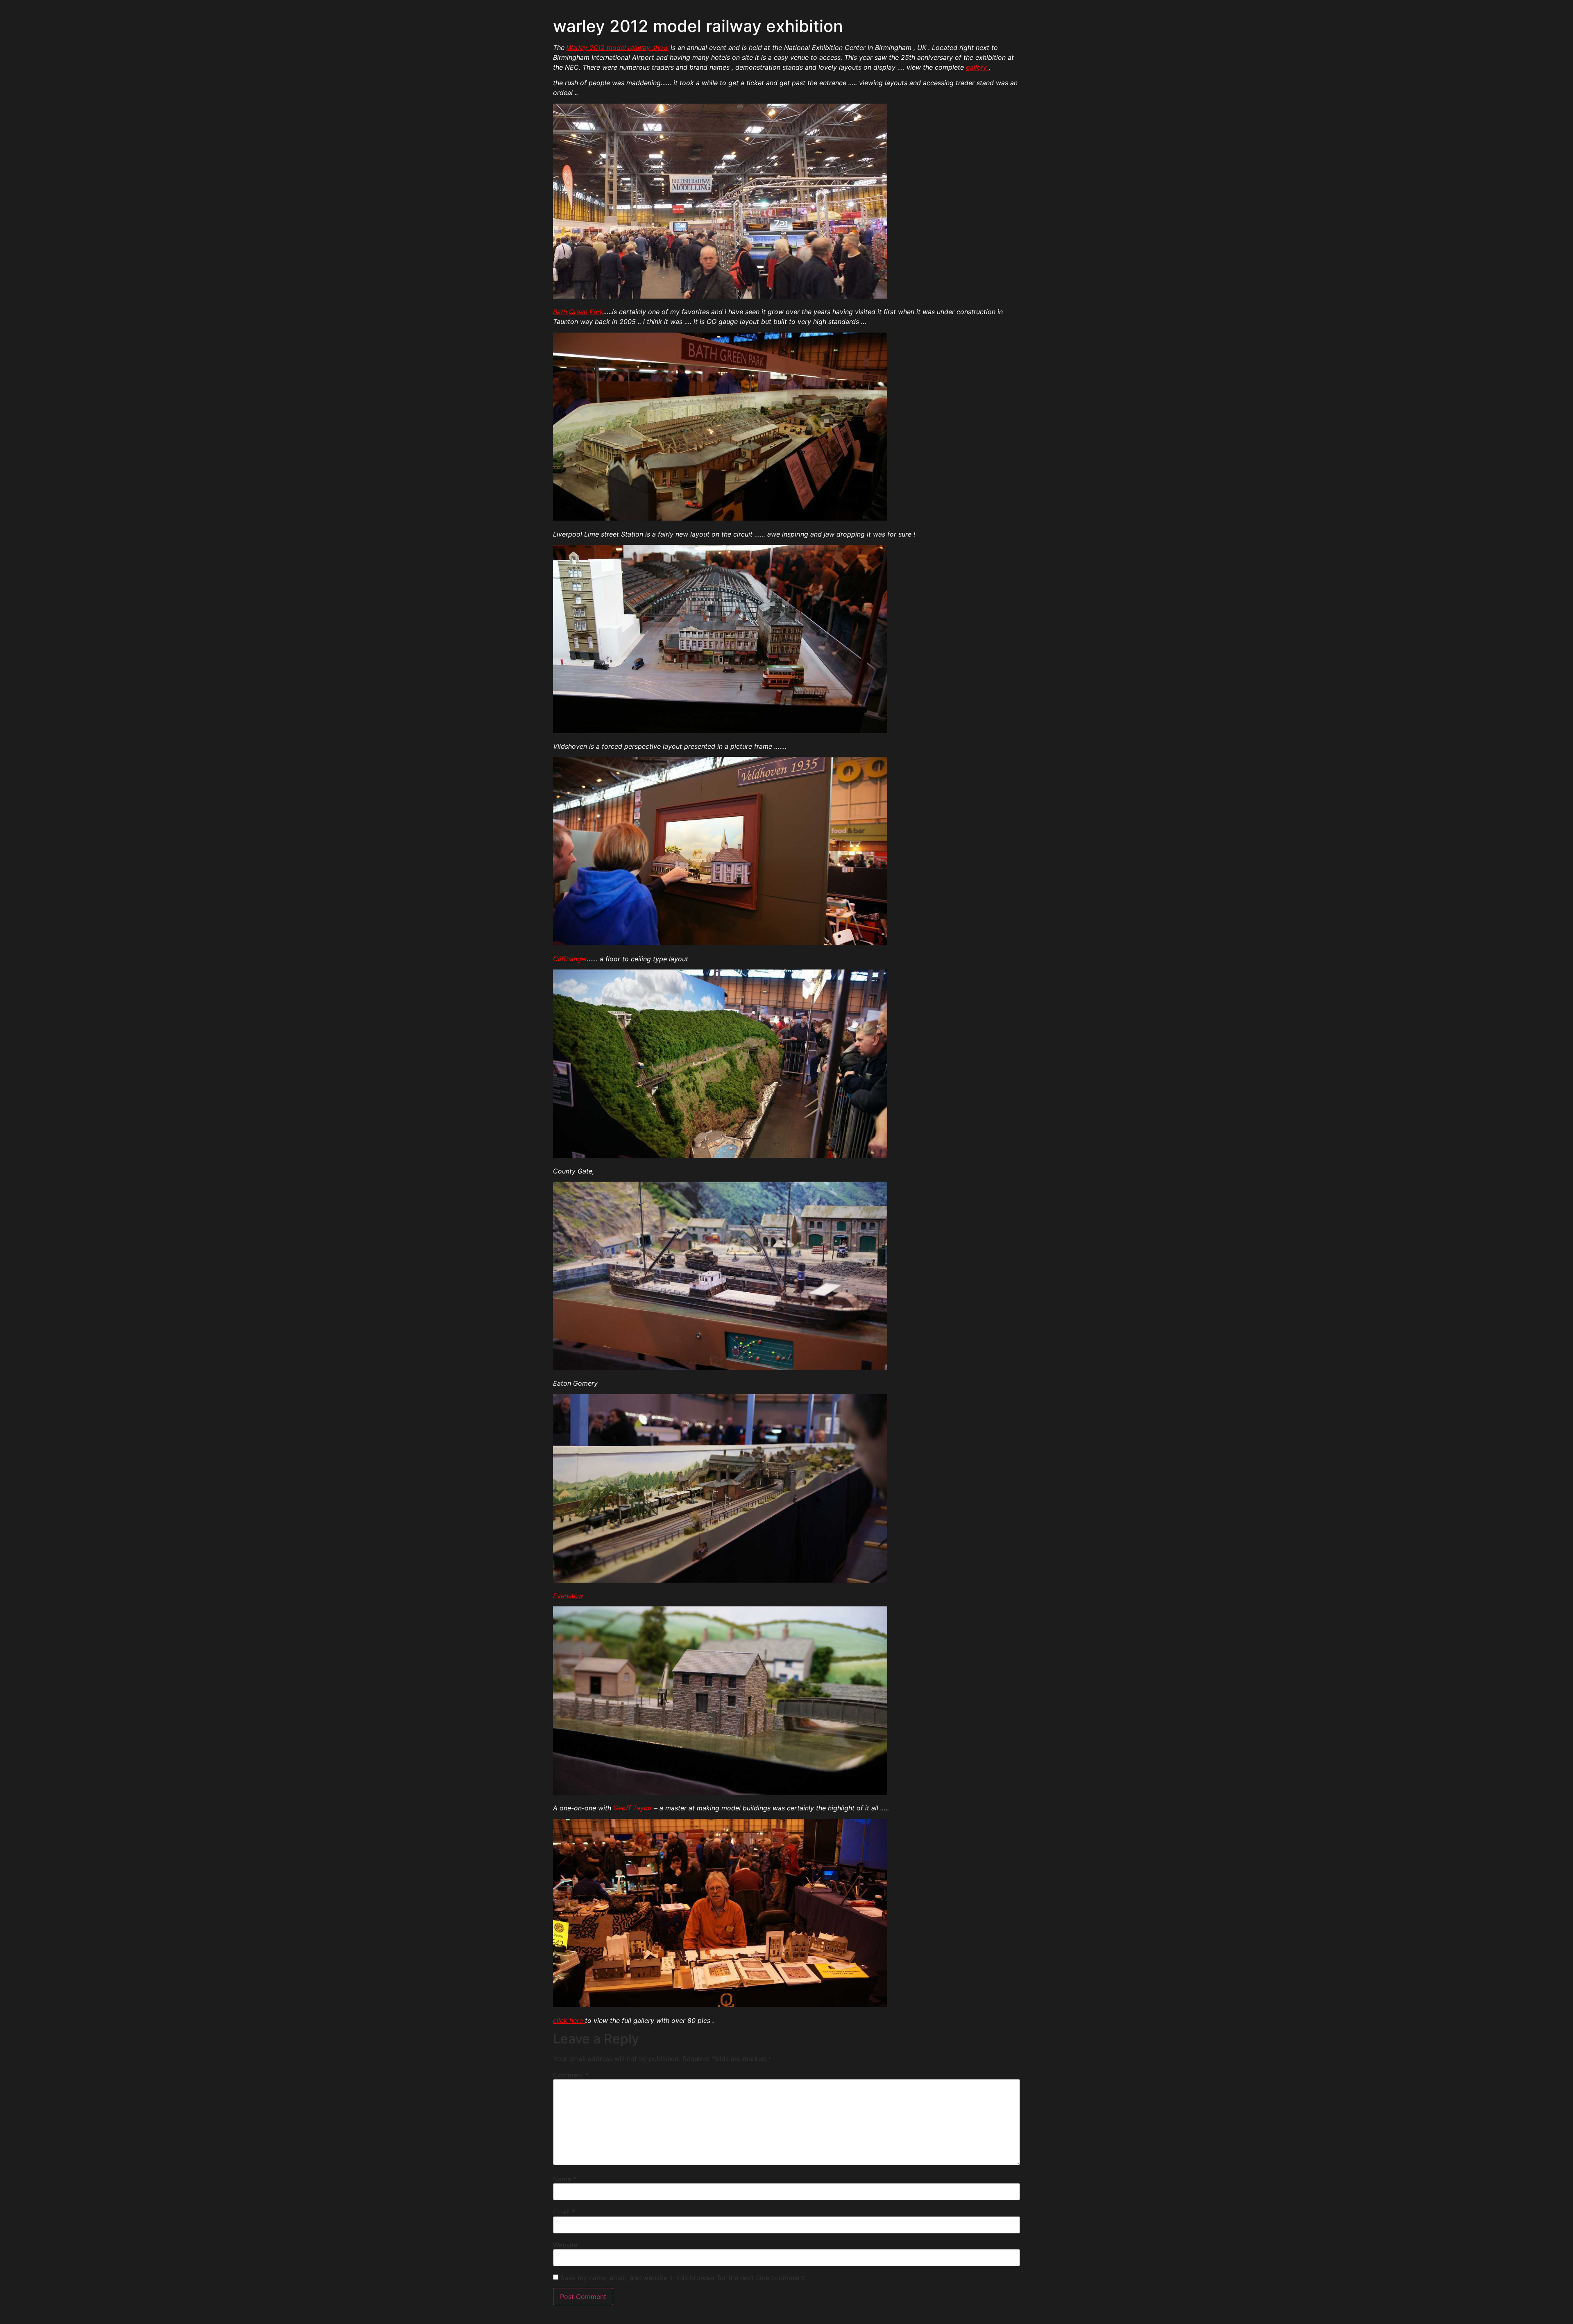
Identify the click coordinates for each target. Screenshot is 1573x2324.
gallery (977, 67)
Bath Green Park (578, 312)
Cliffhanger (570, 959)
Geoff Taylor (633, 1808)
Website (565, 2245)
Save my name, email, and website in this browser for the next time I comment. (683, 2278)
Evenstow (568, 1596)
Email (564, 2212)
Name (565, 2179)
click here (569, 2020)
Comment (571, 2075)
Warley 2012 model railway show (618, 48)
